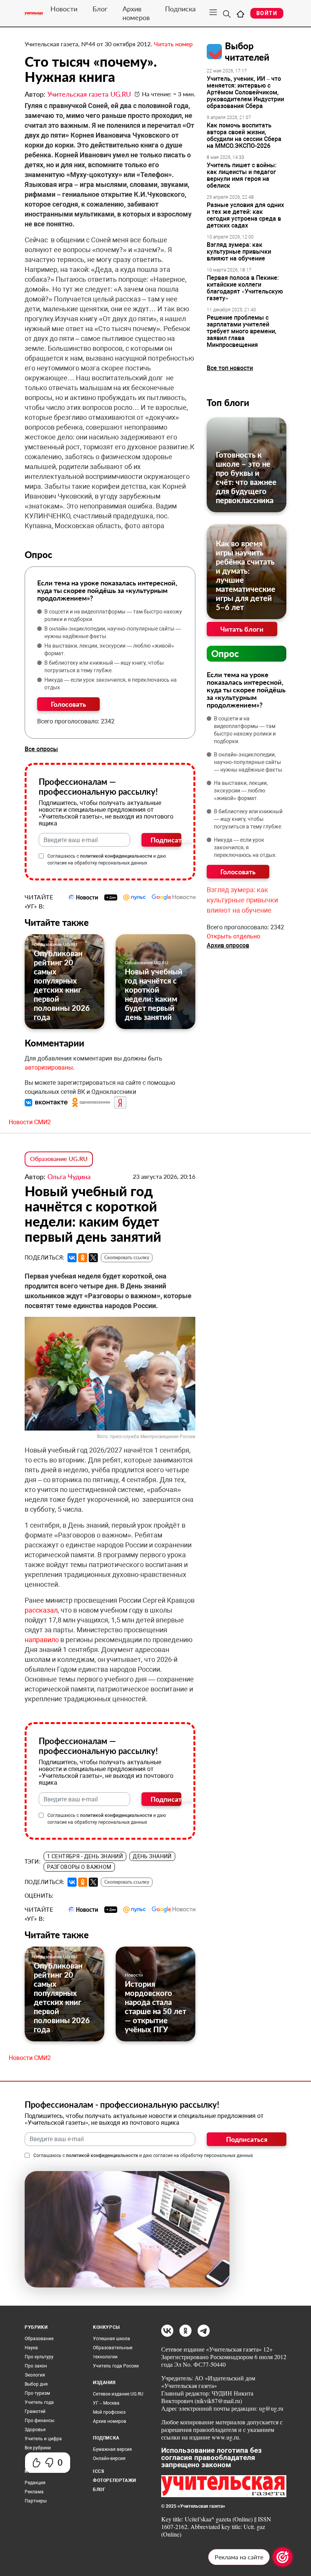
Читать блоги (242, 629)
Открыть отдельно (233, 936)
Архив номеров (136, 13)
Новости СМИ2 (30, 1122)
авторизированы (49, 1068)
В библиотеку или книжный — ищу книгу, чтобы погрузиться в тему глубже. (104, 667)
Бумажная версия (112, 2449)
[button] (47, 1102)
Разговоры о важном (79, 1867)
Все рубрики (38, 2448)
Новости (64, 9)
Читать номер (173, 44)
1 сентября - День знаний (85, 1856)
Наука (31, 2348)
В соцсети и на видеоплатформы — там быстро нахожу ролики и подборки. (113, 615)
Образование (39, 2339)
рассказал (41, 1610)
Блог (100, 9)
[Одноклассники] (83, 1258)
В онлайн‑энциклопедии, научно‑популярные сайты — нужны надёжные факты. (113, 632)
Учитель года (39, 2402)
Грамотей (35, 2411)
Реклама (34, 2492)
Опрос (225, 653)
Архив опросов (228, 945)
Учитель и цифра (43, 2439)
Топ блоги (228, 402)
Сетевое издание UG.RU (118, 2394)
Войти (267, 13)
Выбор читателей (247, 51)
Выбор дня (36, 2384)
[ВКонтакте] (72, 1258)
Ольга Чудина (69, 1177)
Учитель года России (116, 2366)
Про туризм (37, 2393)
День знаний (152, 1856)
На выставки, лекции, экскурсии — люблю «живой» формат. (109, 649)
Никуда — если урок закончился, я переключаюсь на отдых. (111, 684)
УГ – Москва (106, 2403)
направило (42, 1640)
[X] (93, 1258)
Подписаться (166, 840)
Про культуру (39, 2357)
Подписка (180, 9)
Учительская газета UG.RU (89, 94)
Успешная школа (112, 2339)
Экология (35, 2375)
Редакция (35, 2483)
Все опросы (41, 749)
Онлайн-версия (109, 2458)
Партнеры (36, 2501)
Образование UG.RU (56, 944)
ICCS (98, 2471)
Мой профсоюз (109, 2412)
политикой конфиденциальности (116, 856)
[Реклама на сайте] (283, 2557)
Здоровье (35, 2430)
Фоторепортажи (115, 2480)
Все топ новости (230, 368)
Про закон (36, 2366)
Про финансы (39, 2421)
